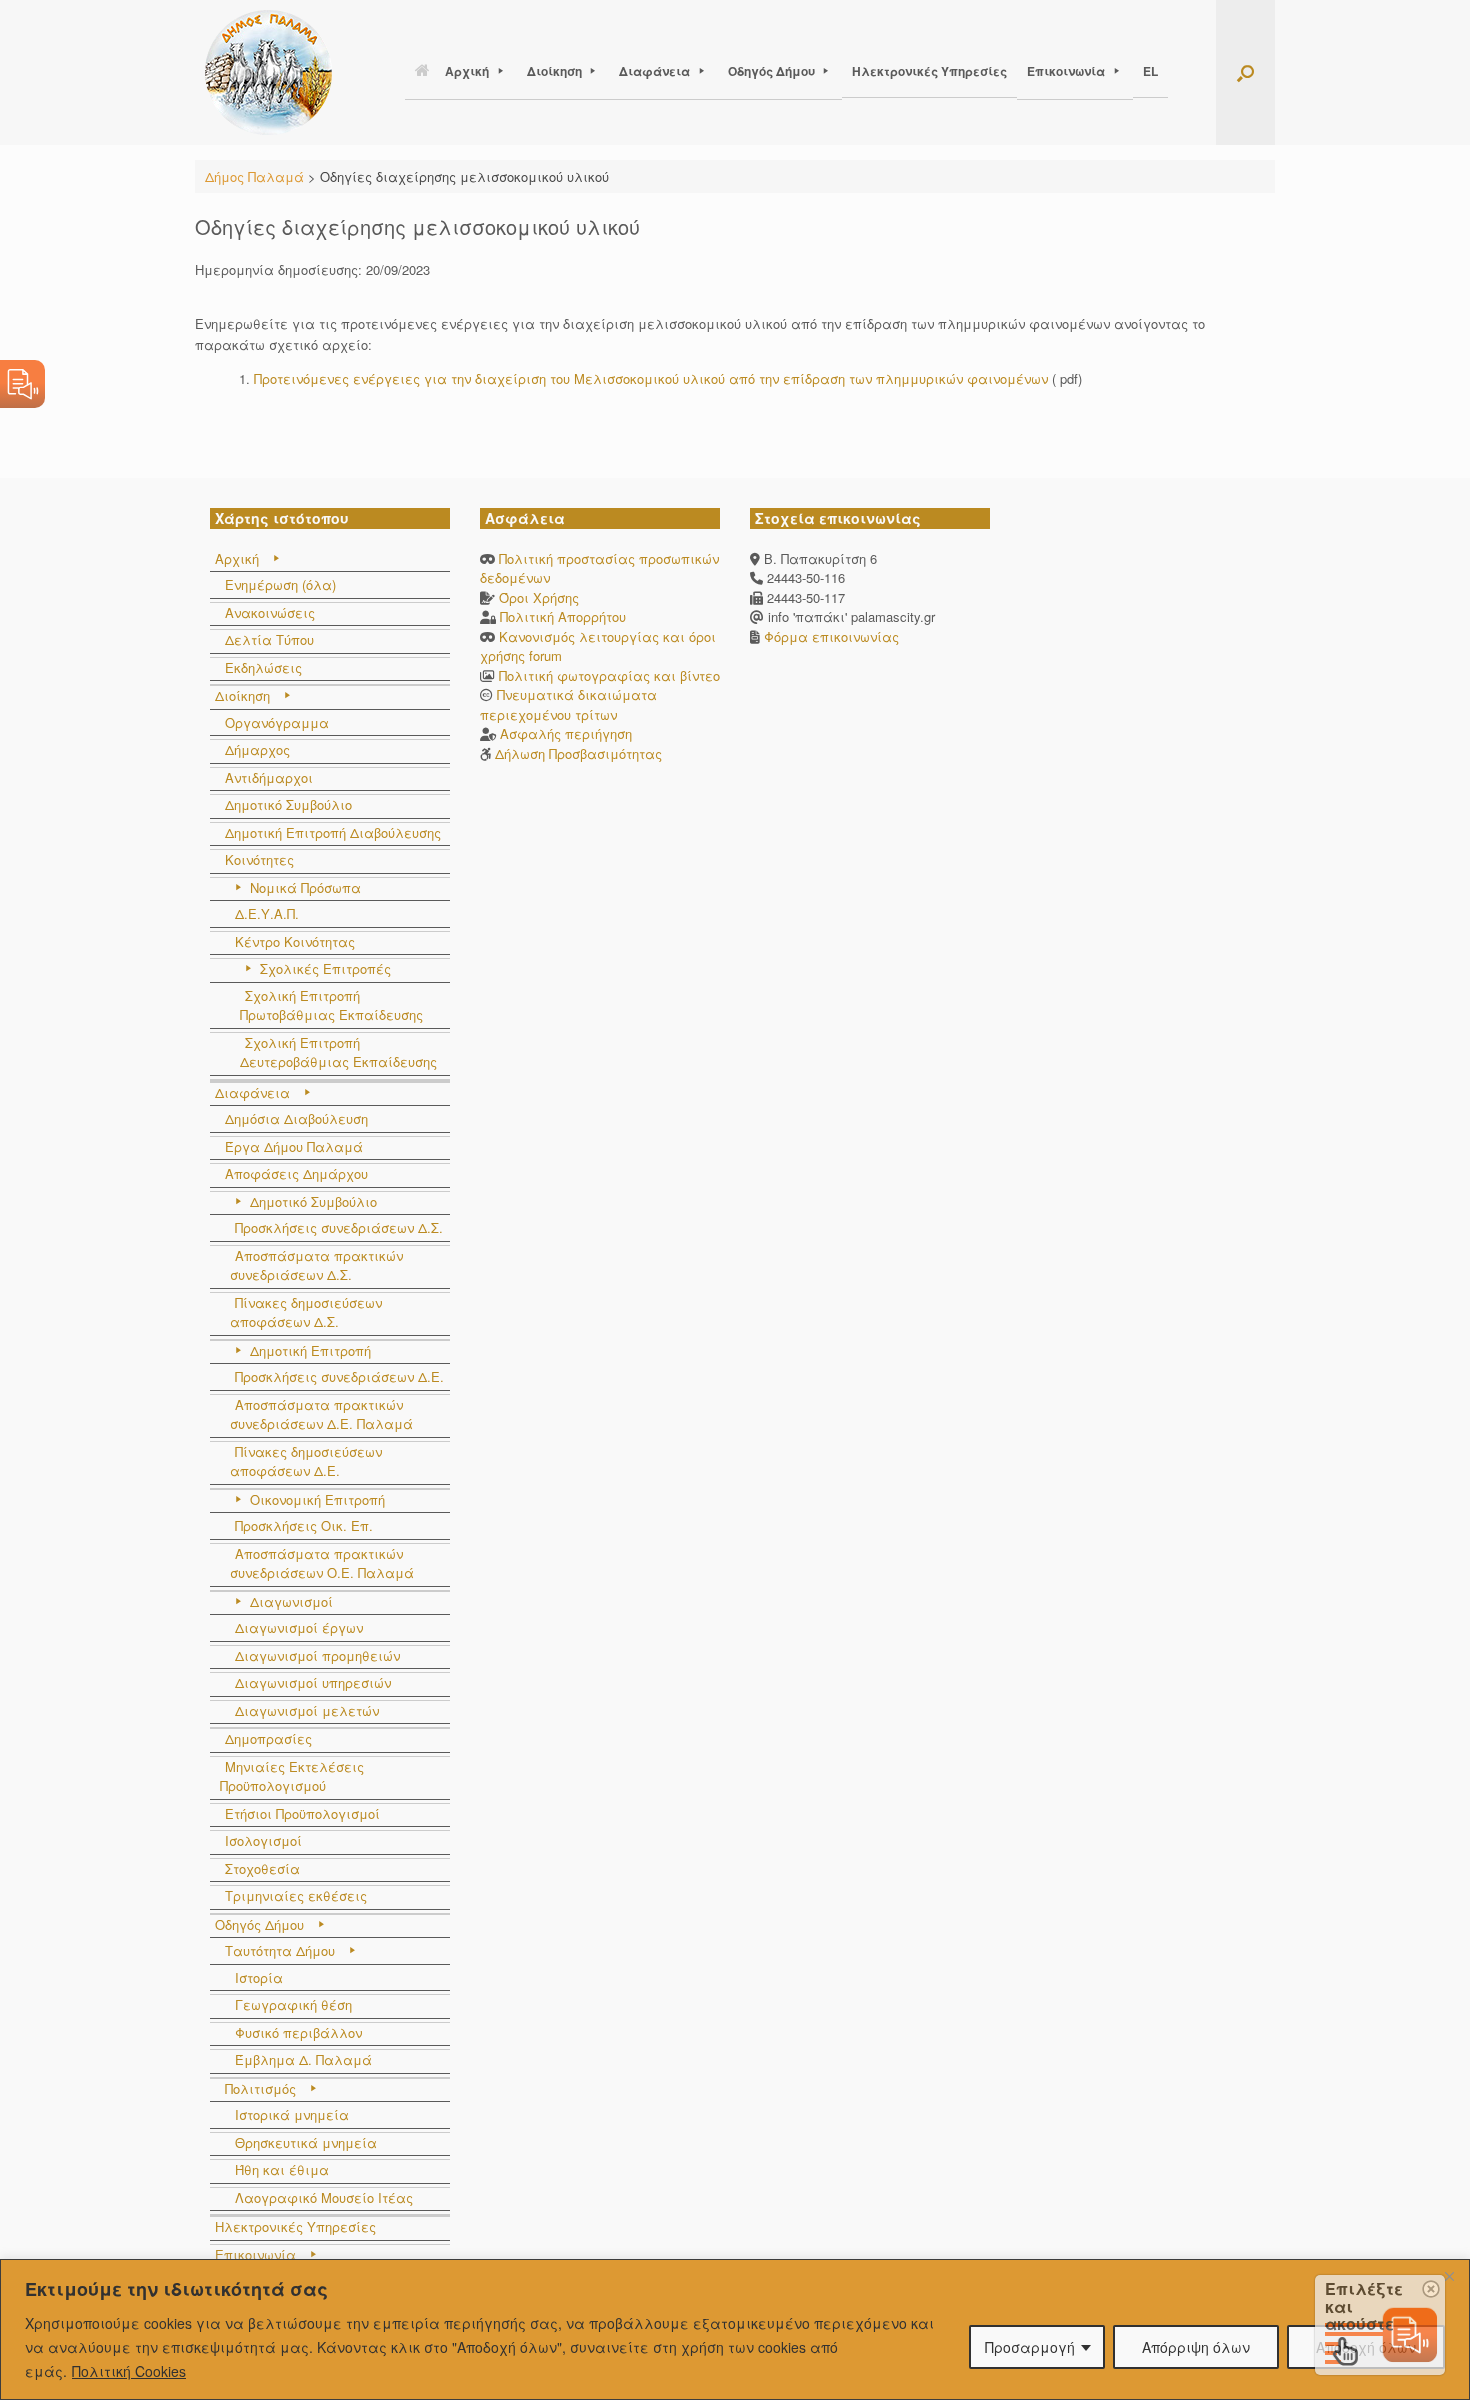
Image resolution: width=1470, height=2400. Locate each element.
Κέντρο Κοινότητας (295, 941)
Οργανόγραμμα (277, 722)
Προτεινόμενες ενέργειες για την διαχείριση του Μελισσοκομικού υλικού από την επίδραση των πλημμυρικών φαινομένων (651, 378)
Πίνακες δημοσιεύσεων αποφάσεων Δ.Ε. (306, 1461)
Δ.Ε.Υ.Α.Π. (267, 913)
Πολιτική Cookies (129, 2371)
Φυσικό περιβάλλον (298, 2032)
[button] (1245, 72)
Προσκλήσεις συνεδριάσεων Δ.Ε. (339, 1376)
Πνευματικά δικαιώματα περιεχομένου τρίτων (568, 704)
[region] (735, 2329)
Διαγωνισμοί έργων (299, 1627)
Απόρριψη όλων (1196, 2347)
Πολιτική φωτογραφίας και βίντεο (609, 675)
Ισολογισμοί (263, 1840)
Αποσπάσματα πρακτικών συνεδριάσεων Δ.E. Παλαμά (321, 1414)
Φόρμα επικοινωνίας (829, 636)
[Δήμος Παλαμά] (268, 72)
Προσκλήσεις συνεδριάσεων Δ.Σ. (339, 1227)
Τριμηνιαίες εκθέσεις (296, 1895)
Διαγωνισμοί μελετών (307, 1710)
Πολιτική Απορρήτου (563, 616)
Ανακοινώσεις (270, 612)
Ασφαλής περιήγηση (566, 733)
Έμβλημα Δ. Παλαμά (303, 2059)
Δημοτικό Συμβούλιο (288, 804)
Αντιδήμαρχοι (269, 777)
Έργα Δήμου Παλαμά (294, 1146)
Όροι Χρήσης (539, 597)
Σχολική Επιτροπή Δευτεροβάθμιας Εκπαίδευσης (338, 1052)
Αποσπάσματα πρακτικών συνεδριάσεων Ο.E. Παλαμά (322, 1563)
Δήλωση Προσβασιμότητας (578, 753)
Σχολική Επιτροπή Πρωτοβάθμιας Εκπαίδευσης (331, 1005)
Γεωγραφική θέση (293, 2004)
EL (1150, 71)
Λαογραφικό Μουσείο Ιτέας (324, 2197)
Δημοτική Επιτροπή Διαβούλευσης (333, 832)
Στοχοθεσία (262, 1868)
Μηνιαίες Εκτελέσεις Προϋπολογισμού (292, 1776)
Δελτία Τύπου (269, 639)
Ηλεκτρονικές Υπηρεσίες (929, 71)
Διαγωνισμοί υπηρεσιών (313, 1682)
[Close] (1449, 2276)
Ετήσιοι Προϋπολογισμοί (302, 1813)
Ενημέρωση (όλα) (280, 584)
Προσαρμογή (1030, 2347)
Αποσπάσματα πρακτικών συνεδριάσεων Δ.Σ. (316, 1265)
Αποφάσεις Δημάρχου (296, 1173)
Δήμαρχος (257, 749)
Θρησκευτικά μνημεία (306, 2142)
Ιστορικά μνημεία (292, 2114)
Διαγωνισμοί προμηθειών (317, 1655)
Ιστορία (259, 1977)
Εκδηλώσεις (263, 667)
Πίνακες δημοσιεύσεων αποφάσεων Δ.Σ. (306, 1312)
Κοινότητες (259, 859)
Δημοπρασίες (268, 1738)
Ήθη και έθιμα (282, 2169)
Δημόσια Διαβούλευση (296, 1118)
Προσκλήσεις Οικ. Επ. (304, 1525)
